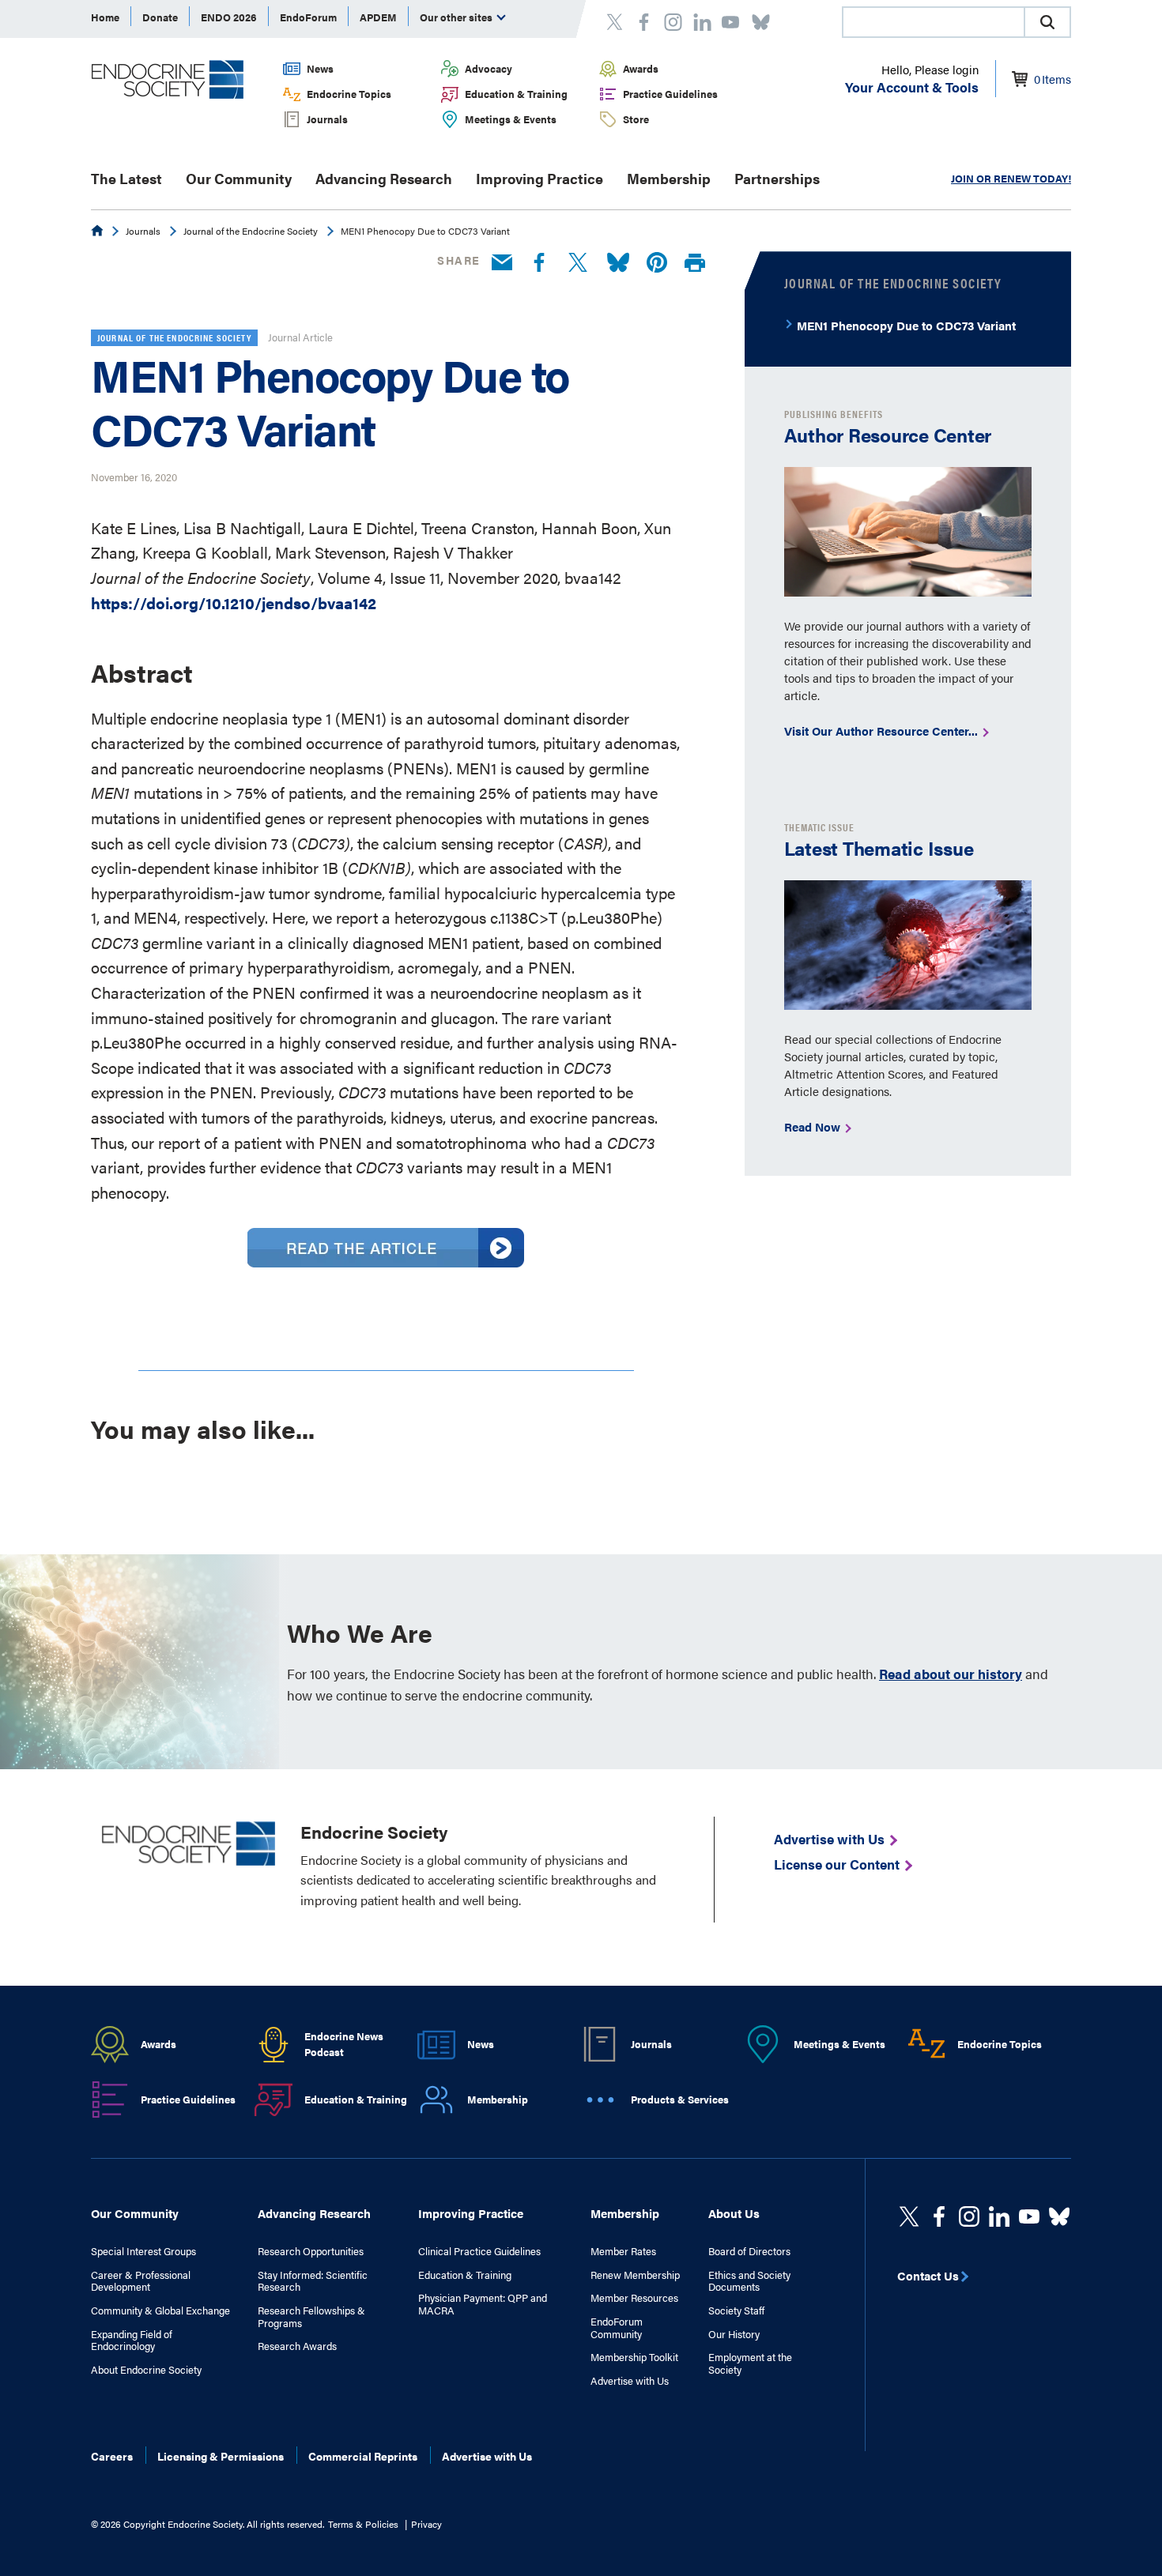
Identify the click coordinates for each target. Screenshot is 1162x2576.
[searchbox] (934, 24)
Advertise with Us (630, 2381)
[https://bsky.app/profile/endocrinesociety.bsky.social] (1059, 2216)
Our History (734, 2334)
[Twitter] (578, 263)
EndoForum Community (617, 2327)
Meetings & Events (511, 119)
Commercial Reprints (363, 2456)
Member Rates (623, 2251)
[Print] (695, 264)
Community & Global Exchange (160, 2310)
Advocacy (489, 68)
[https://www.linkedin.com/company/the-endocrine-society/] (999, 2216)
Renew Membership (635, 2275)
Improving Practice (539, 178)
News (320, 68)
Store (636, 119)
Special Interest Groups (143, 2251)
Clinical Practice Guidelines (479, 2251)
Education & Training (516, 94)
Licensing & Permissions (221, 2456)
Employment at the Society (750, 2363)
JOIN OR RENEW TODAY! (1011, 178)
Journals (327, 119)
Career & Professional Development (141, 2281)
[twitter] (909, 2216)
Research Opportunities (311, 2251)
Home (105, 17)
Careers (112, 2456)
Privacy (426, 2524)
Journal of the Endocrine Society (251, 231)
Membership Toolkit (634, 2357)
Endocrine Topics (349, 94)
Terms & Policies (363, 2524)
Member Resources (634, 2298)
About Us (734, 2213)
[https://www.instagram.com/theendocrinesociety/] (969, 2216)
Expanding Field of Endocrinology (132, 2340)
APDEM (378, 17)
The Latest (126, 178)
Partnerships (777, 178)
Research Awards (297, 2346)
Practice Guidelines (670, 94)
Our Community (239, 178)
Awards (641, 68)
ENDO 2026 (229, 17)
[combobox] (933, 22)
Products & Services (680, 2099)
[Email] (502, 263)
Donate (160, 17)
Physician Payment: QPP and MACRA (483, 2304)
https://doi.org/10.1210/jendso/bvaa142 (234, 603)
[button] (1047, 22)
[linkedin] (1029, 2216)
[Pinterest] (657, 263)
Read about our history (951, 1674)
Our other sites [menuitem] (457, 17)
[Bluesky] (618, 263)
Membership (669, 178)
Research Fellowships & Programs (311, 2316)
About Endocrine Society (146, 2370)
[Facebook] (539, 263)
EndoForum (308, 17)
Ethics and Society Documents (749, 2281)
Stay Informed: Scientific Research (313, 2281)
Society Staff (736, 2310)
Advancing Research (384, 178)
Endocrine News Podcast (344, 2044)
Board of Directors (749, 2251)
